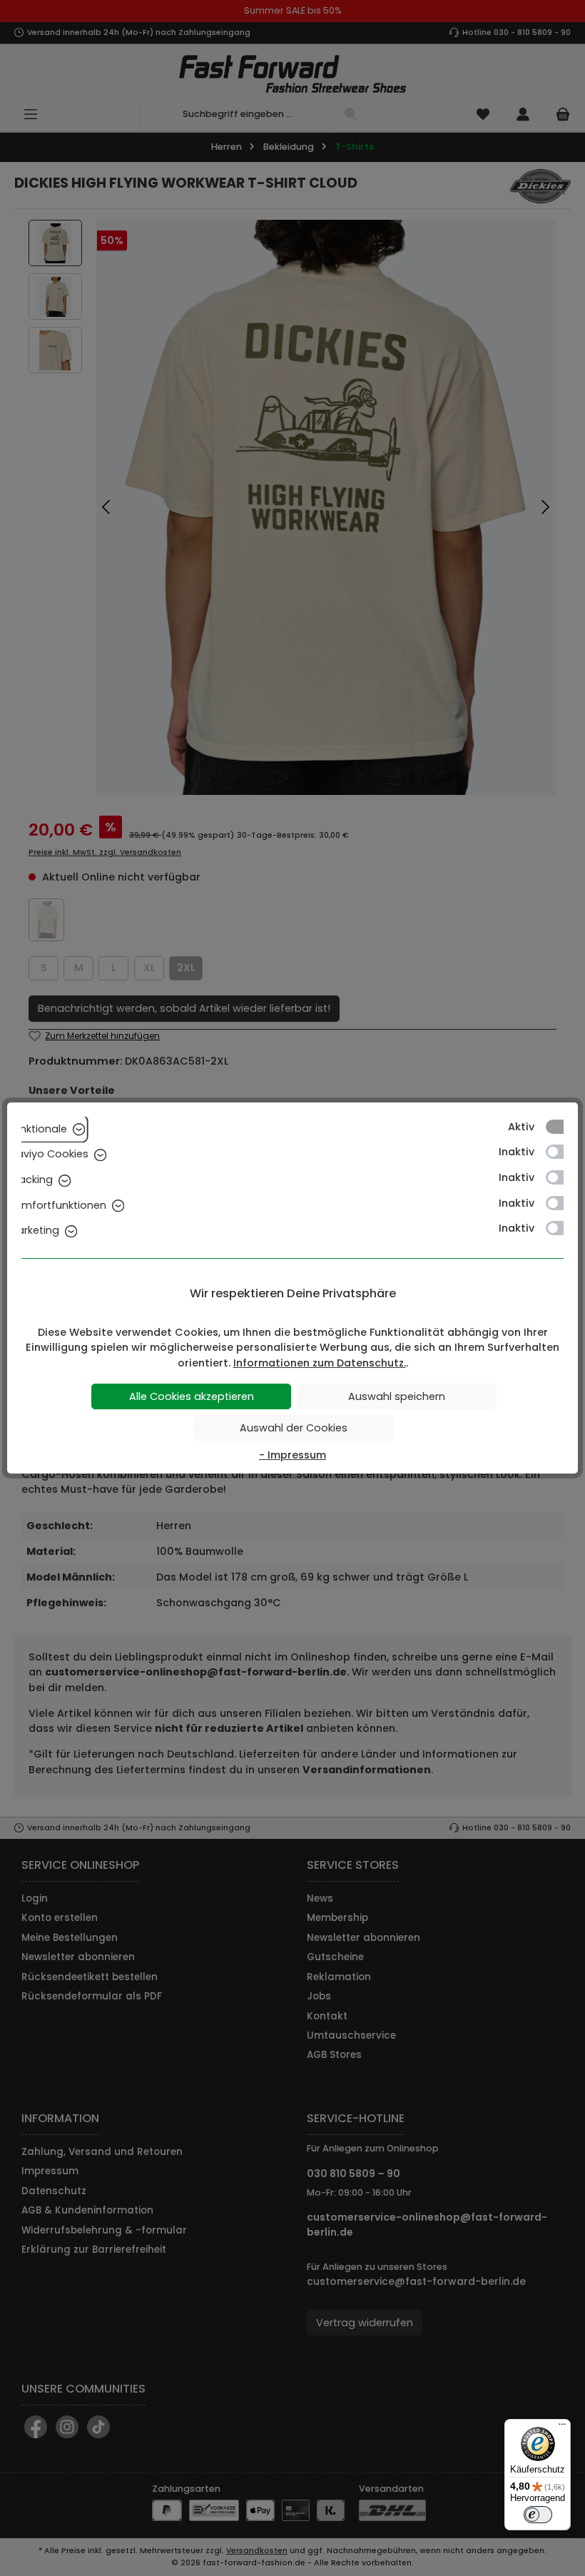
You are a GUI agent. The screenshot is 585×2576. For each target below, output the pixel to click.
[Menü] (562, 2428)
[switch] (538, 2515)
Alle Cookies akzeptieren (192, 1396)
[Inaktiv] (561, 1152)
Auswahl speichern (397, 1396)
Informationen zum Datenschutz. (320, 1363)
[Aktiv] (561, 1127)
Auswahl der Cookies (294, 1428)
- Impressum (292, 1455)
